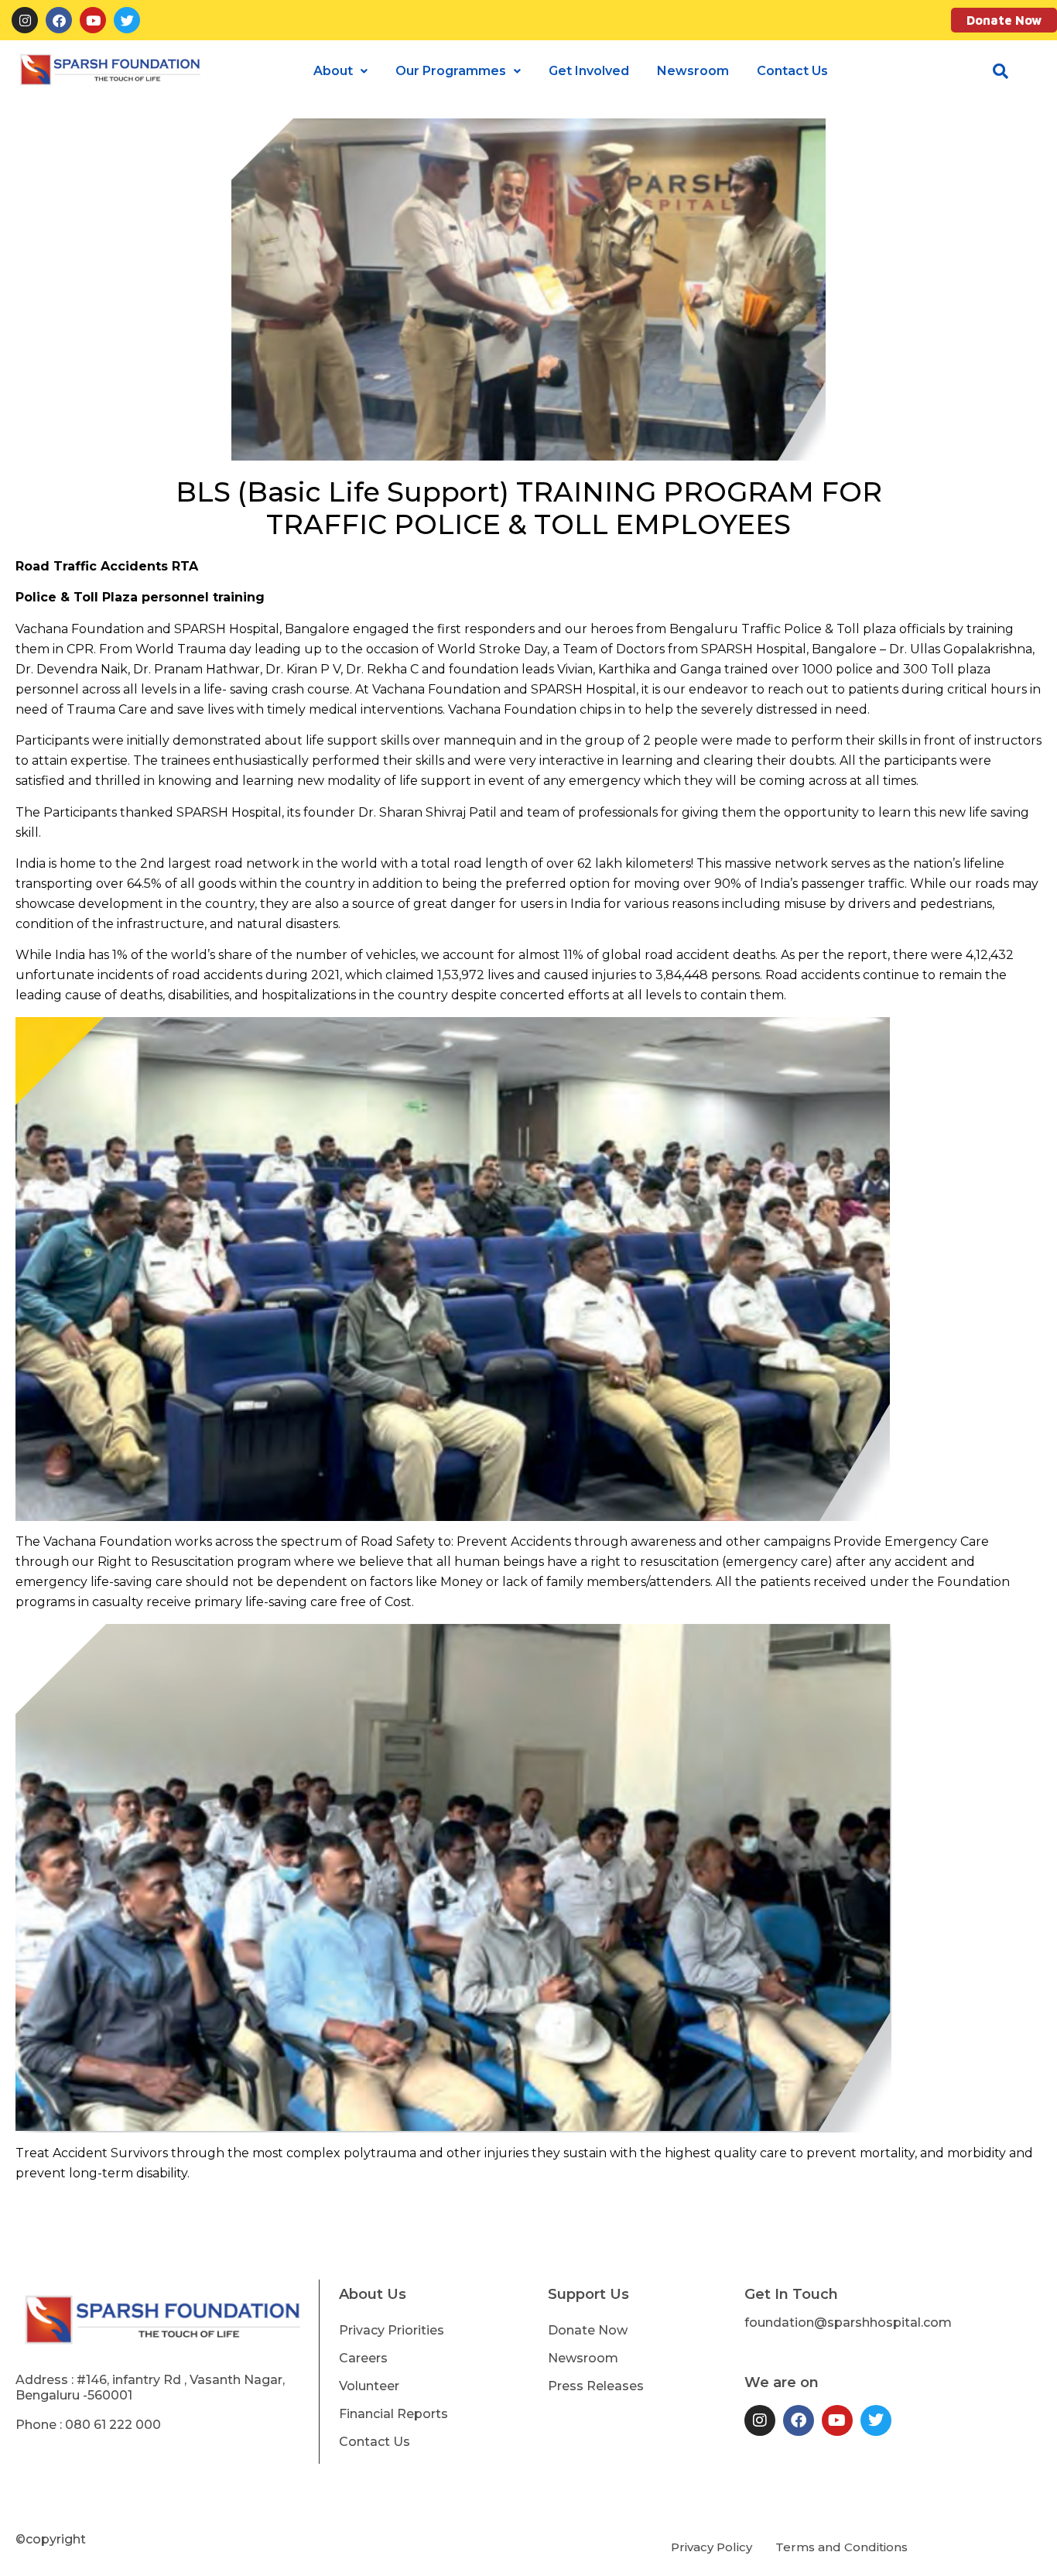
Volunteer (369, 2386)
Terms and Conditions (841, 2547)
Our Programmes (451, 71)
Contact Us (792, 71)
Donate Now (1004, 20)
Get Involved (589, 71)
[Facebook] (59, 20)
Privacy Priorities (392, 2330)
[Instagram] (25, 20)
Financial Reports (393, 2414)
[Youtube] (93, 20)
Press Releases (596, 2386)
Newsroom (693, 71)
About (333, 71)
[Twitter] (127, 20)
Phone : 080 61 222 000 (88, 2425)
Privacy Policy (712, 2547)
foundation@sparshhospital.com (848, 2323)
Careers (363, 2358)
